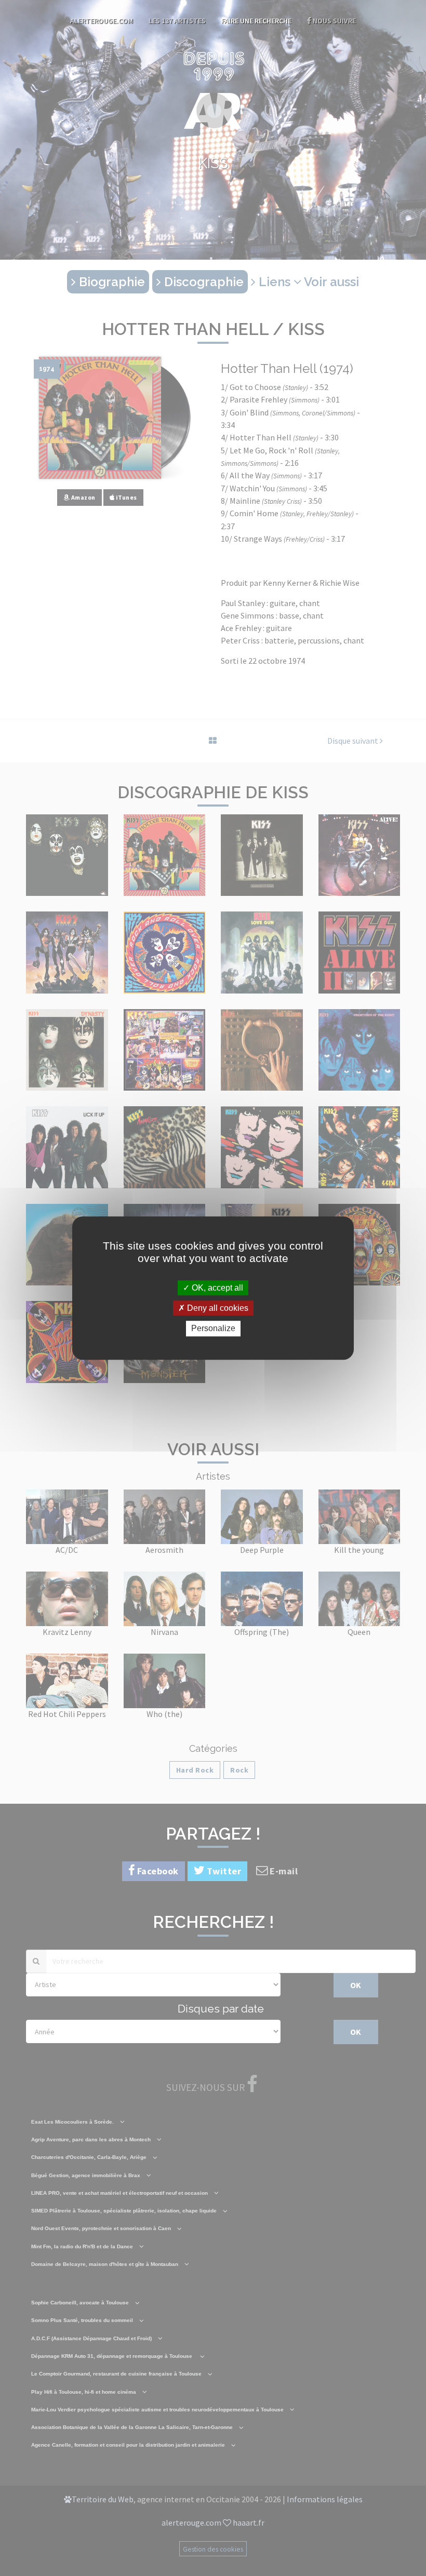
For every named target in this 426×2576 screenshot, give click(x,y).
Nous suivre (334, 21)
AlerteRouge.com (102, 21)
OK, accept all (216, 1288)
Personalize (213, 1329)
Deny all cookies (217, 1308)
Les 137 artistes (177, 21)
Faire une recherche (256, 21)
